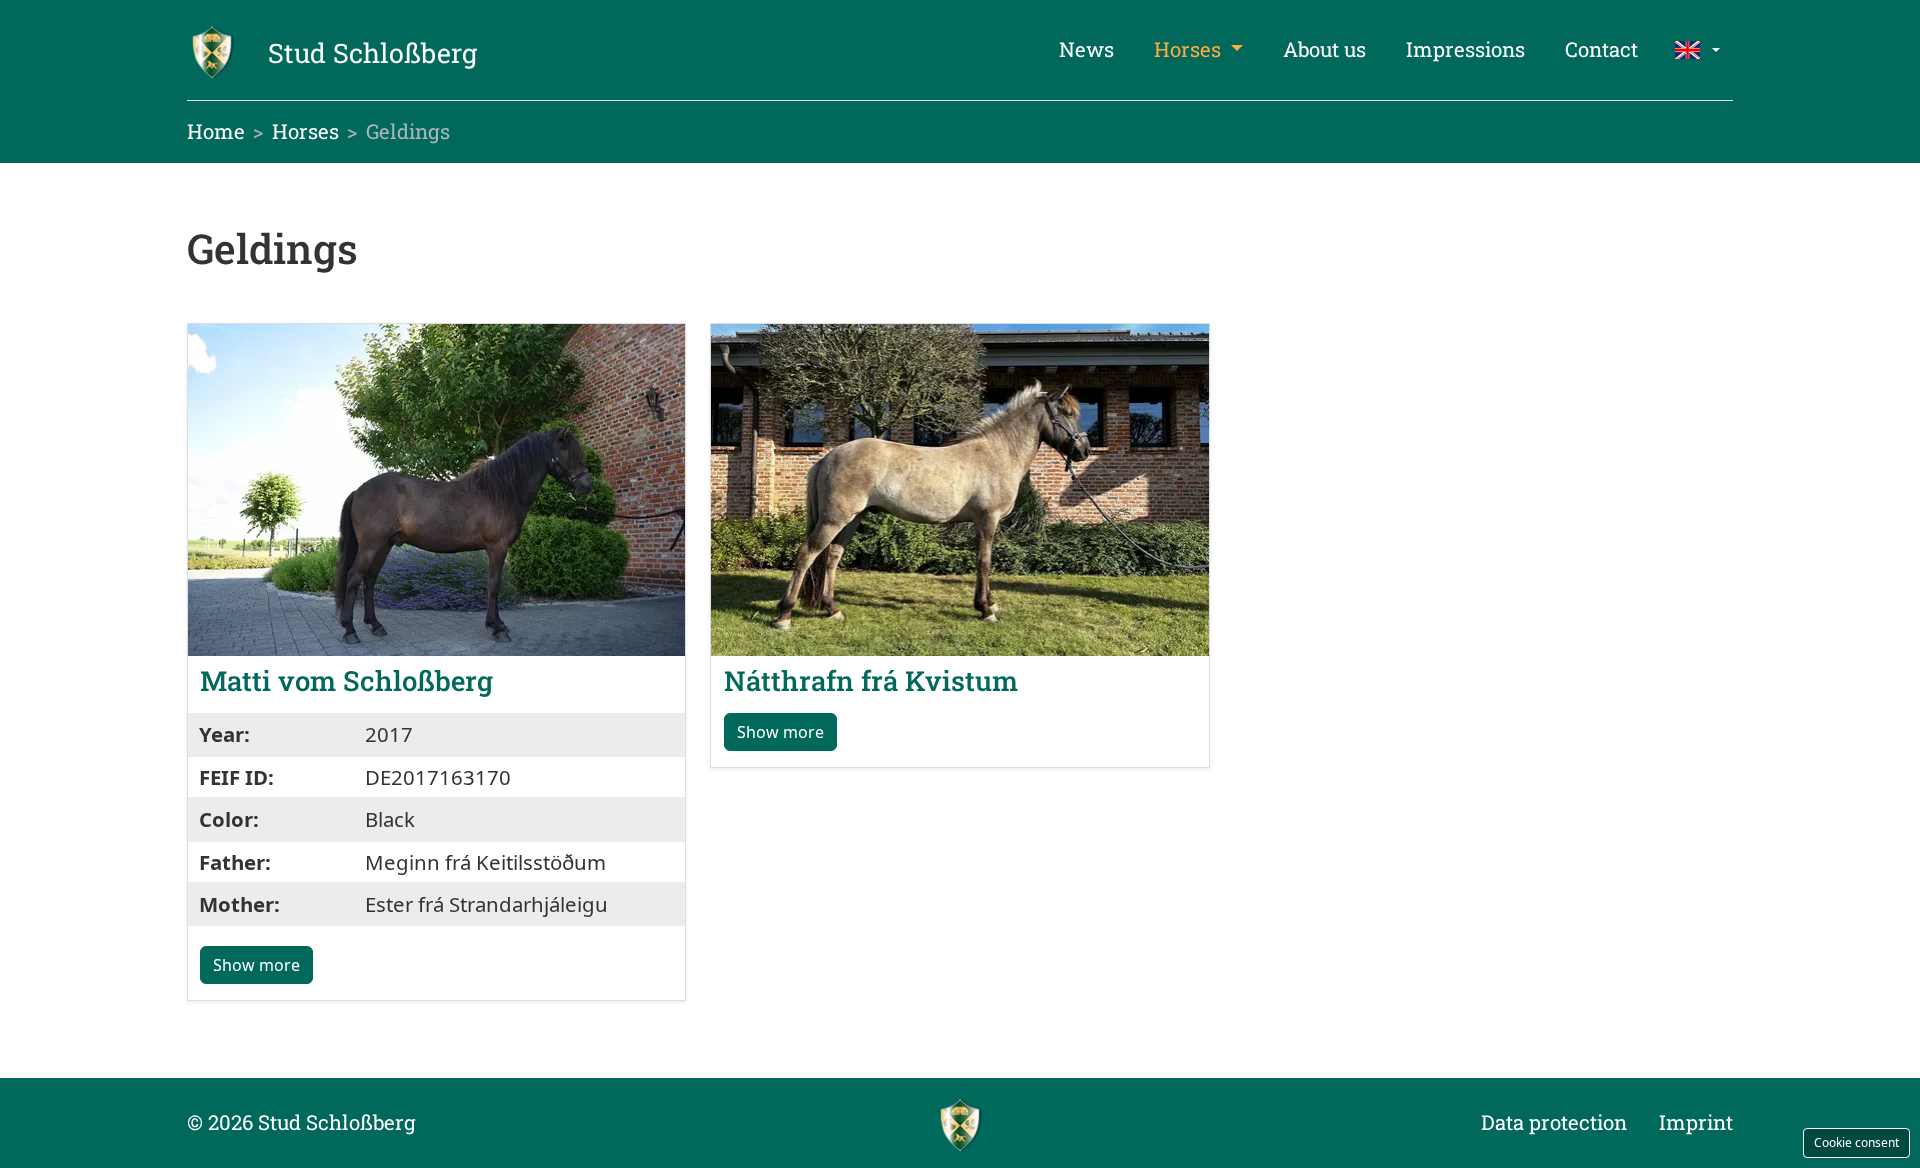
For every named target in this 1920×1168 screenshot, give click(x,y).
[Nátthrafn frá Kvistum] (959, 487)
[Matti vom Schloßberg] (436, 487)
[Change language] (1697, 50)
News (1086, 49)
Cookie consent (1856, 1142)
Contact (1601, 49)
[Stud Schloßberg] (959, 1123)
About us (1324, 49)
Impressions (1465, 49)
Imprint (1696, 1122)
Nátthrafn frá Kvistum (871, 680)
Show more (256, 965)
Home (216, 131)
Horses (1190, 49)
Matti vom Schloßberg (346, 680)
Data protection (1554, 1122)
